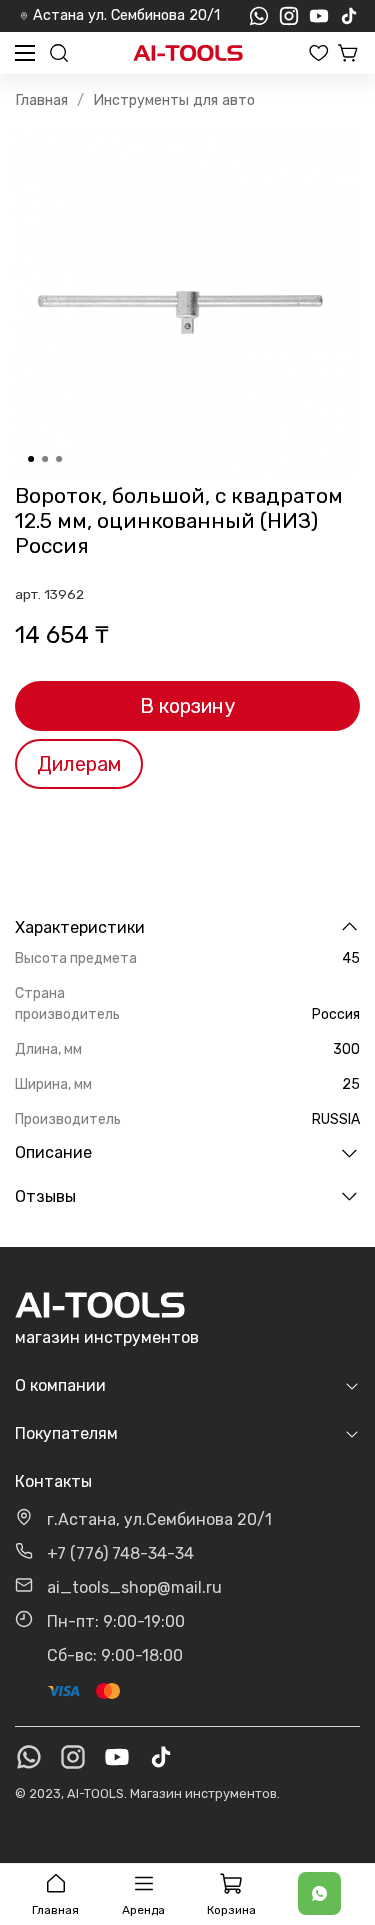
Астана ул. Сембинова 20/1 (126, 15)
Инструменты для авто (174, 100)
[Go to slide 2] (45, 459)
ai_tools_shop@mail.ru (134, 1587)
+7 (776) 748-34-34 (120, 1553)
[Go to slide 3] (59, 459)
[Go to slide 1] (31, 459)
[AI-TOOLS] (188, 53)
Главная (41, 100)
